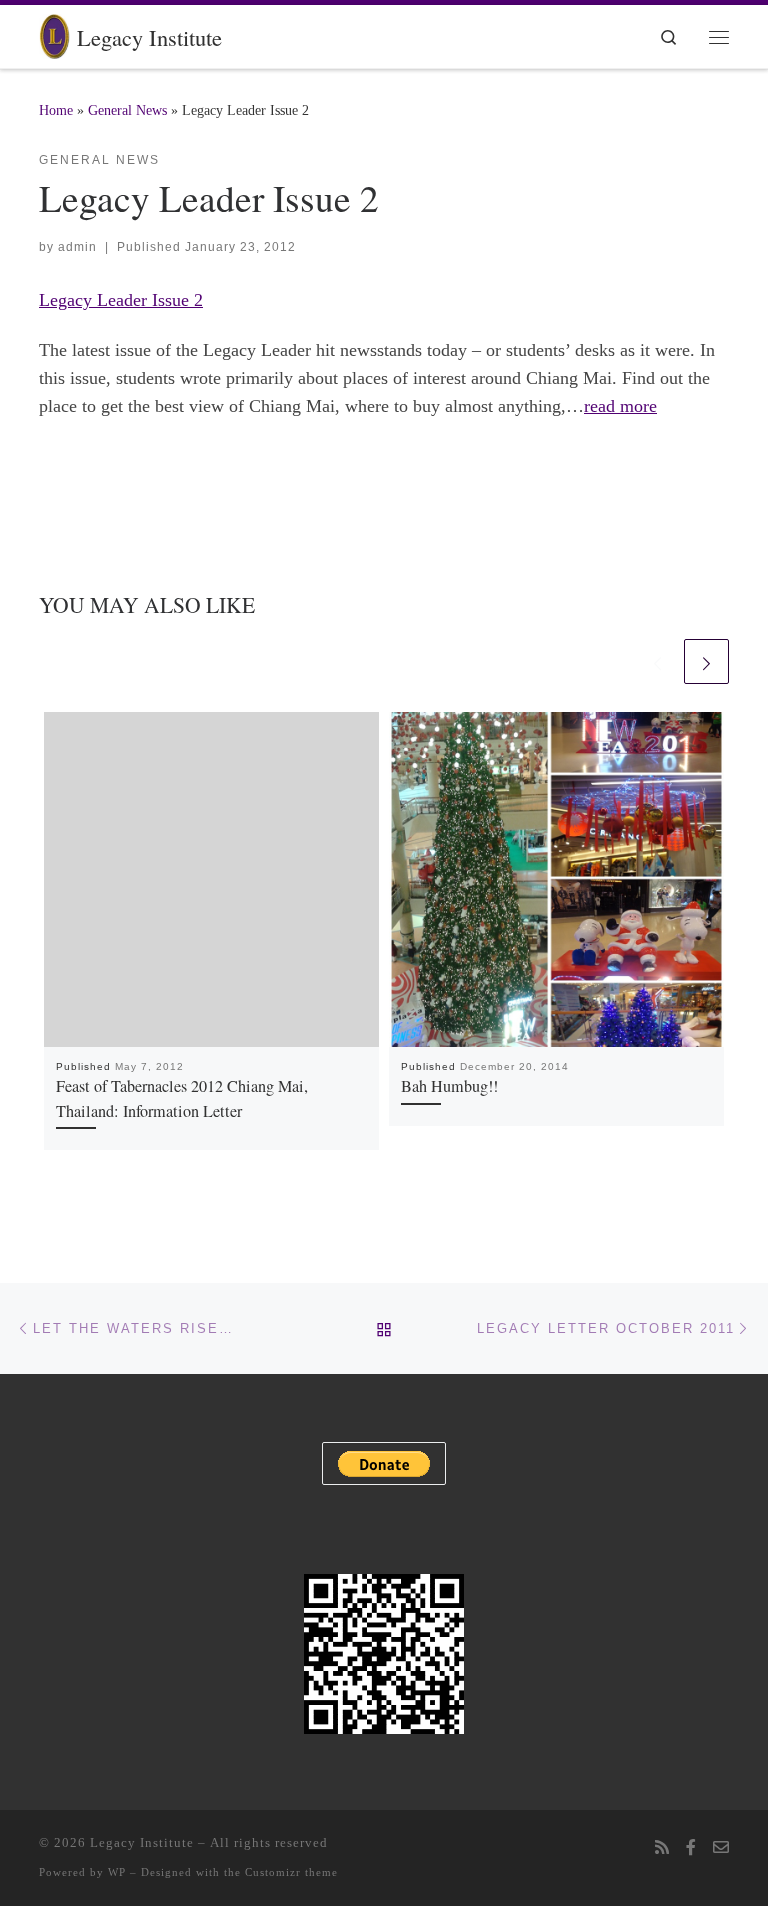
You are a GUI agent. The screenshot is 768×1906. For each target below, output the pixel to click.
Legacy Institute (142, 1842)
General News (127, 110)
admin (77, 247)
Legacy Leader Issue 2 (121, 300)
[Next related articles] (706, 661)
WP (117, 1872)
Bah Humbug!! (449, 1086)
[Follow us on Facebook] (691, 1848)
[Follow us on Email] (721, 1848)
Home (56, 110)
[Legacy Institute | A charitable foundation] (54, 33)
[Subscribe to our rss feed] (662, 1848)
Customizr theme (291, 1872)
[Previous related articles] (657, 661)
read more (620, 406)
